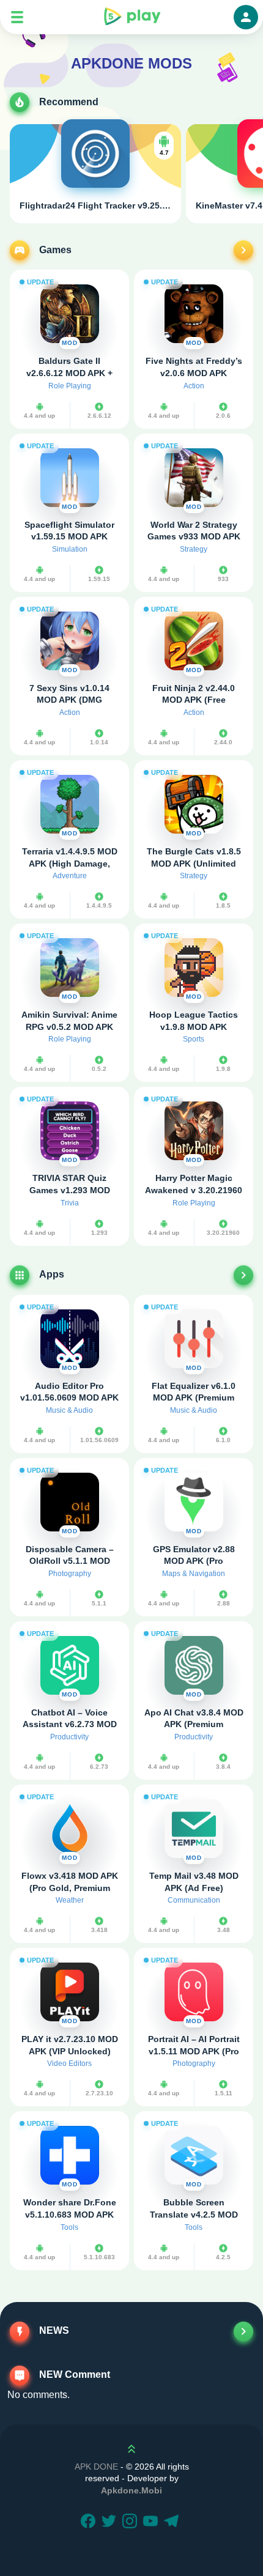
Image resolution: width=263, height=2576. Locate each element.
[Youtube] (152, 2522)
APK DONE (96, 2467)
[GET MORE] (243, 250)
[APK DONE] (131, 17)
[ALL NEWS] (243, 2331)
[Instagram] (131, 2522)
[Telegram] (173, 2522)
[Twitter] (111, 2522)
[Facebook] (90, 2522)
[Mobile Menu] (17, 17)
